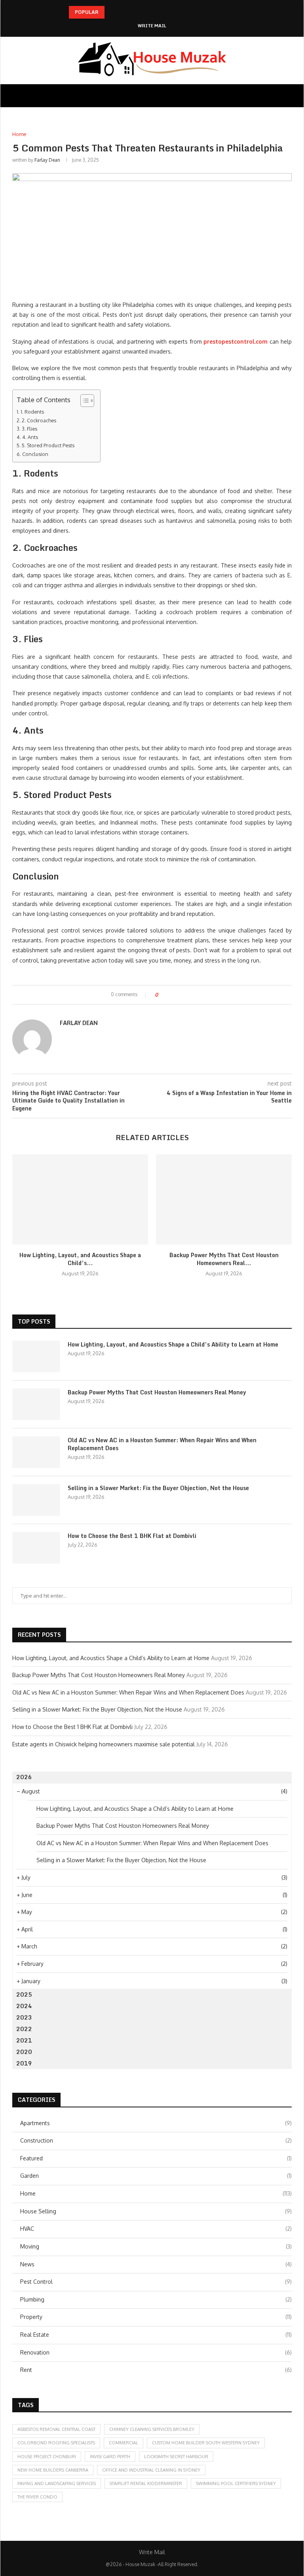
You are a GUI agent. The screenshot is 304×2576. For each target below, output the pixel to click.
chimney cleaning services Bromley (152, 2429)
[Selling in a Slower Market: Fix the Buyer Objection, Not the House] (36, 1500)
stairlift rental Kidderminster (146, 2483)
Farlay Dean (47, 160)
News (156, 2264)
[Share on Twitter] (178, 995)
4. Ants (30, 437)
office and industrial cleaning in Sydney (151, 2470)
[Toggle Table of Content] (83, 401)
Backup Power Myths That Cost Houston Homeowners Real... (224, 1259)
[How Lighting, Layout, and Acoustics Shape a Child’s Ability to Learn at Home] (80, 1200)
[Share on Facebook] (171, 995)
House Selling (156, 2211)
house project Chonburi (47, 2457)
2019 (24, 2063)
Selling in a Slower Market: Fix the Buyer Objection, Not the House (158, 1488)
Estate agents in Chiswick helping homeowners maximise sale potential (104, 1744)
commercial (123, 2443)
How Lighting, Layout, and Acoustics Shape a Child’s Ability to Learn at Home (173, 1345)
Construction (156, 2140)
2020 (24, 2052)
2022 (24, 2029)
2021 (24, 2040)
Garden (156, 2176)
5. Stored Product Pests (48, 445)
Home (156, 2193)
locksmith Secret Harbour (176, 2457)
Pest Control (156, 2282)
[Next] (122, 12)
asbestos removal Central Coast (56, 2429)
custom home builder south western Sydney (206, 2443)
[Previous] (112, 12)
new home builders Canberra (53, 2470)
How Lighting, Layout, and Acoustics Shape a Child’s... (80, 1259)
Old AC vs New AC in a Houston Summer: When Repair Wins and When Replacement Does (162, 1444)
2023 (24, 2017)
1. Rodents (32, 412)
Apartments (156, 2123)
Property (156, 2317)
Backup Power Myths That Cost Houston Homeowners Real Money (157, 1392)
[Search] (288, 96)
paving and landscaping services (57, 2483)
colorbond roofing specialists (56, 2443)
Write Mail (152, 26)
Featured (156, 2158)
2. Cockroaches (39, 420)
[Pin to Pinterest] (186, 995)
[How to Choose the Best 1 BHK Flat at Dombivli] (36, 1548)
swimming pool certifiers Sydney (236, 2483)
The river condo (37, 2497)
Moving (156, 2246)
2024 (24, 2006)
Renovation (156, 2352)
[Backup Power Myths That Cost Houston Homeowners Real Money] (224, 1200)
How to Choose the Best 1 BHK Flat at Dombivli (132, 1536)
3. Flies (29, 429)
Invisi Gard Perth (110, 2457)
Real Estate (156, 2335)
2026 (24, 1777)
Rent (156, 2370)
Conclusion (35, 454)
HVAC (156, 2229)
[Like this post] (162, 995)
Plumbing (156, 2299)
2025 (24, 1994)
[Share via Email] (193, 995)
